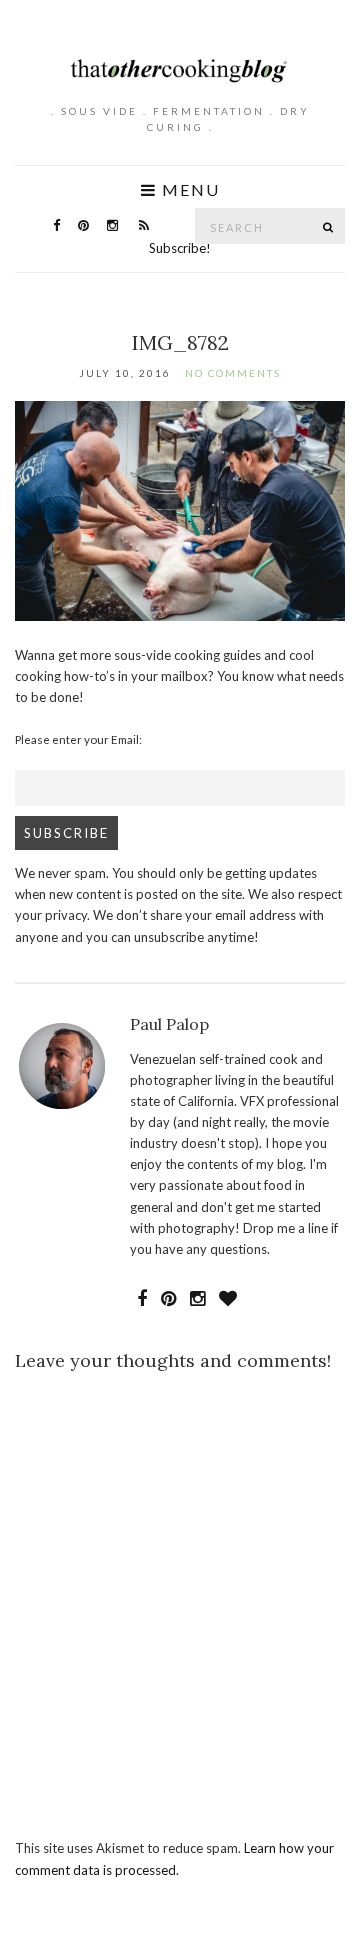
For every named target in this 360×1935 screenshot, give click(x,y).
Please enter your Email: (78, 739)
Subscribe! (180, 248)
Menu (188, 190)
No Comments (233, 373)
